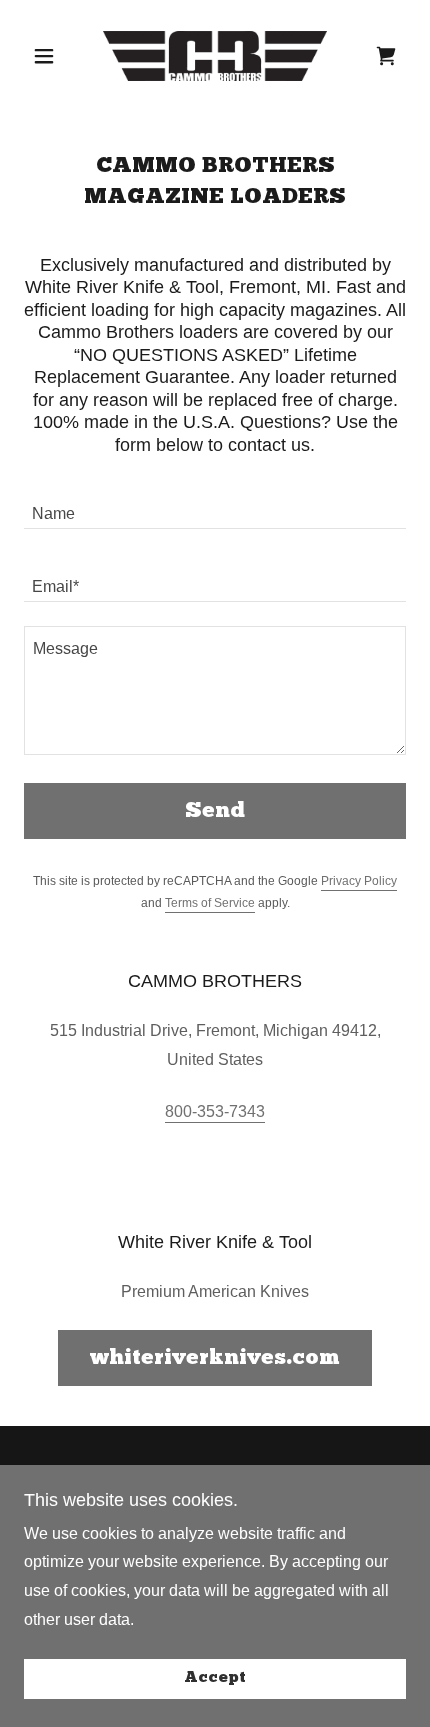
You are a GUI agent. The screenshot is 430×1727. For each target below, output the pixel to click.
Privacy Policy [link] (359, 881)
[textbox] (215, 504)
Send (215, 811)
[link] (215, 56)
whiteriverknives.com (215, 1358)
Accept (215, 1679)
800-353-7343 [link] (215, 1111)
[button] (52, 56)
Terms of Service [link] (210, 903)
